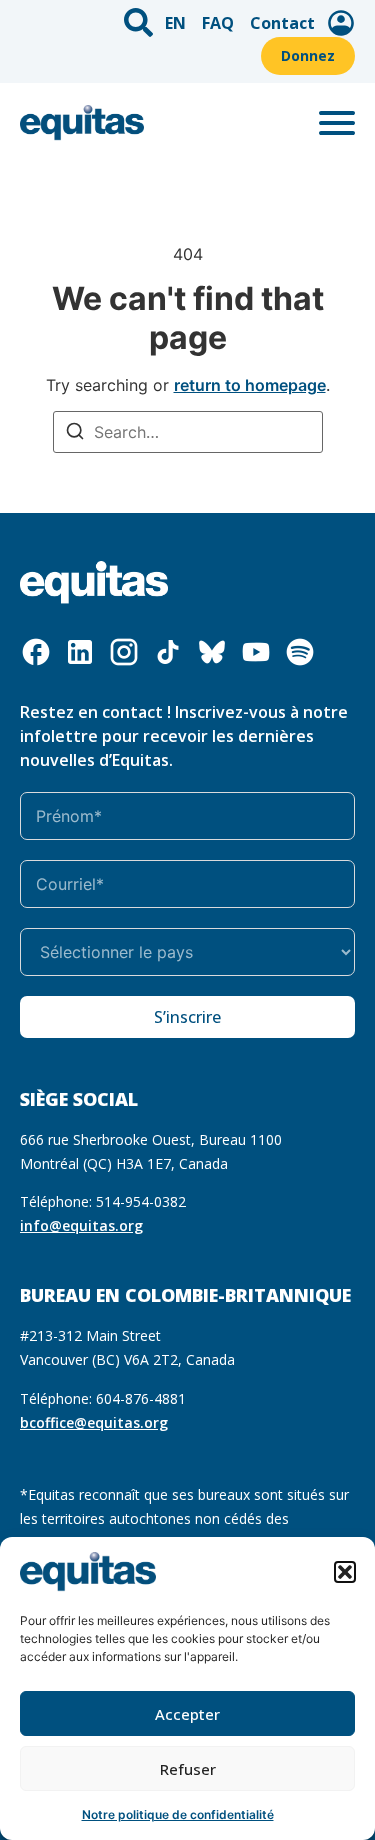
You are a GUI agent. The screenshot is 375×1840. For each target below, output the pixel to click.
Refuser (188, 1769)
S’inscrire (187, 1017)
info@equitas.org (81, 1225)
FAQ (218, 23)
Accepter (187, 1714)
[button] (345, 1572)
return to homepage (250, 385)
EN (175, 23)
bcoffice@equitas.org (94, 1422)
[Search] (75, 433)
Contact (282, 23)
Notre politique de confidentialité (178, 1814)
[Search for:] (188, 432)
